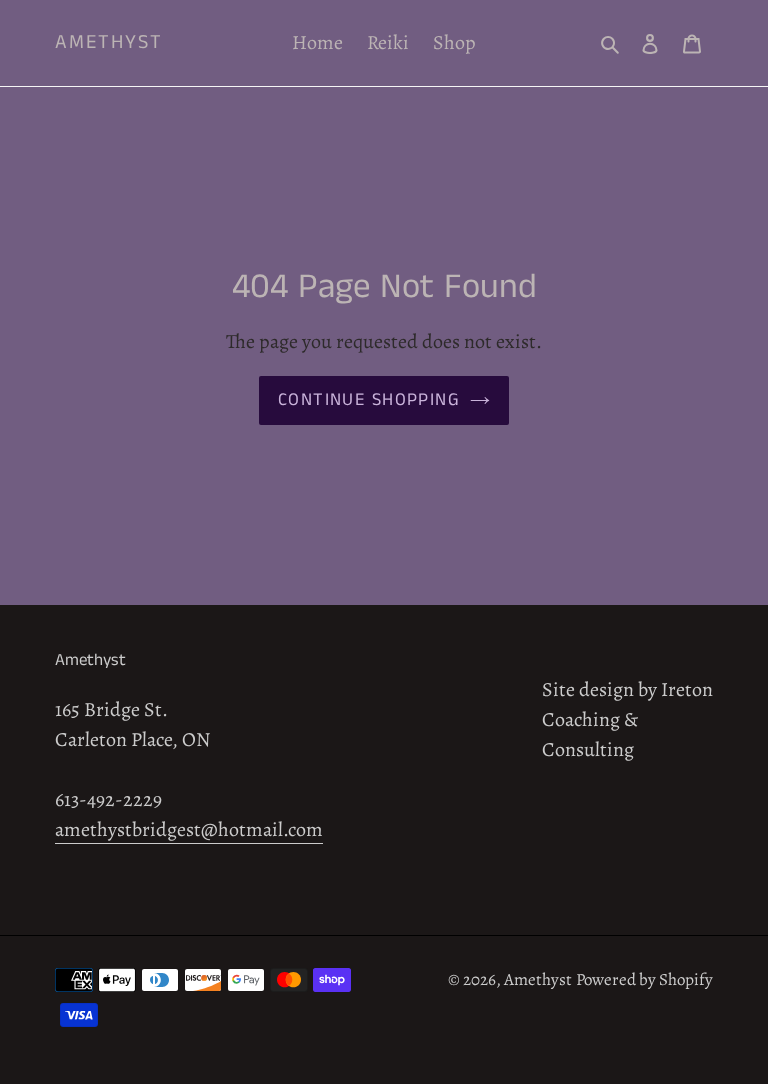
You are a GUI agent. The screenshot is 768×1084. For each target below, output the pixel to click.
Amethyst (109, 43)
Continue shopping (369, 400)
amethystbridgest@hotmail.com (189, 829)
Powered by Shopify (644, 979)
